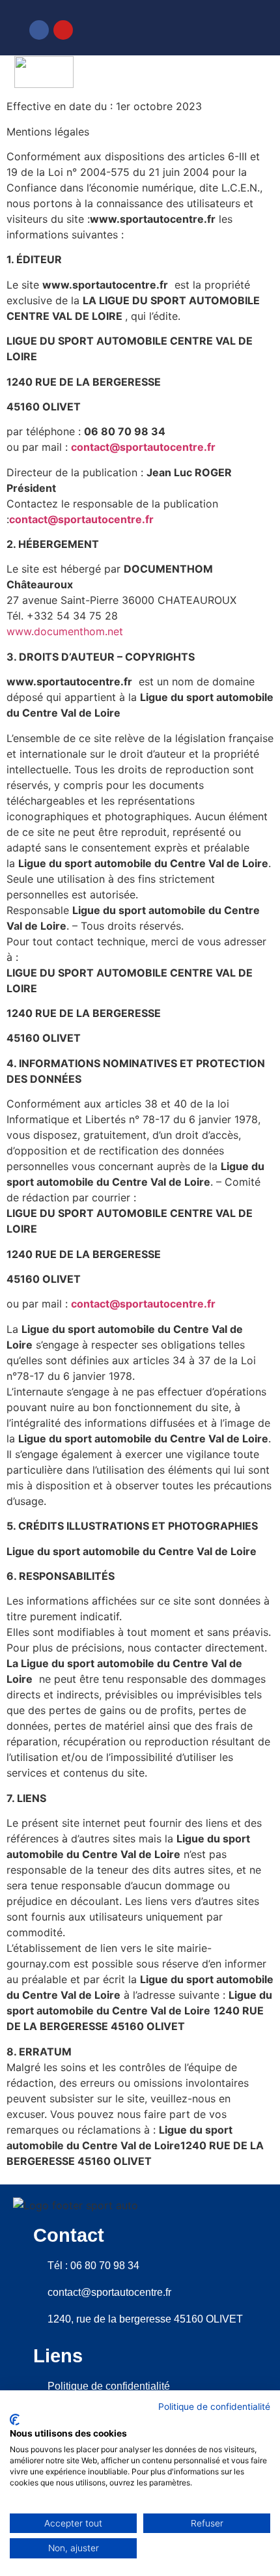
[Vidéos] (224, 28)
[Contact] (179, 27)
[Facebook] (39, 30)
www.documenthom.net (65, 631)
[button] (258, 74)
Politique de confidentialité (214, 2407)
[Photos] (202, 28)
